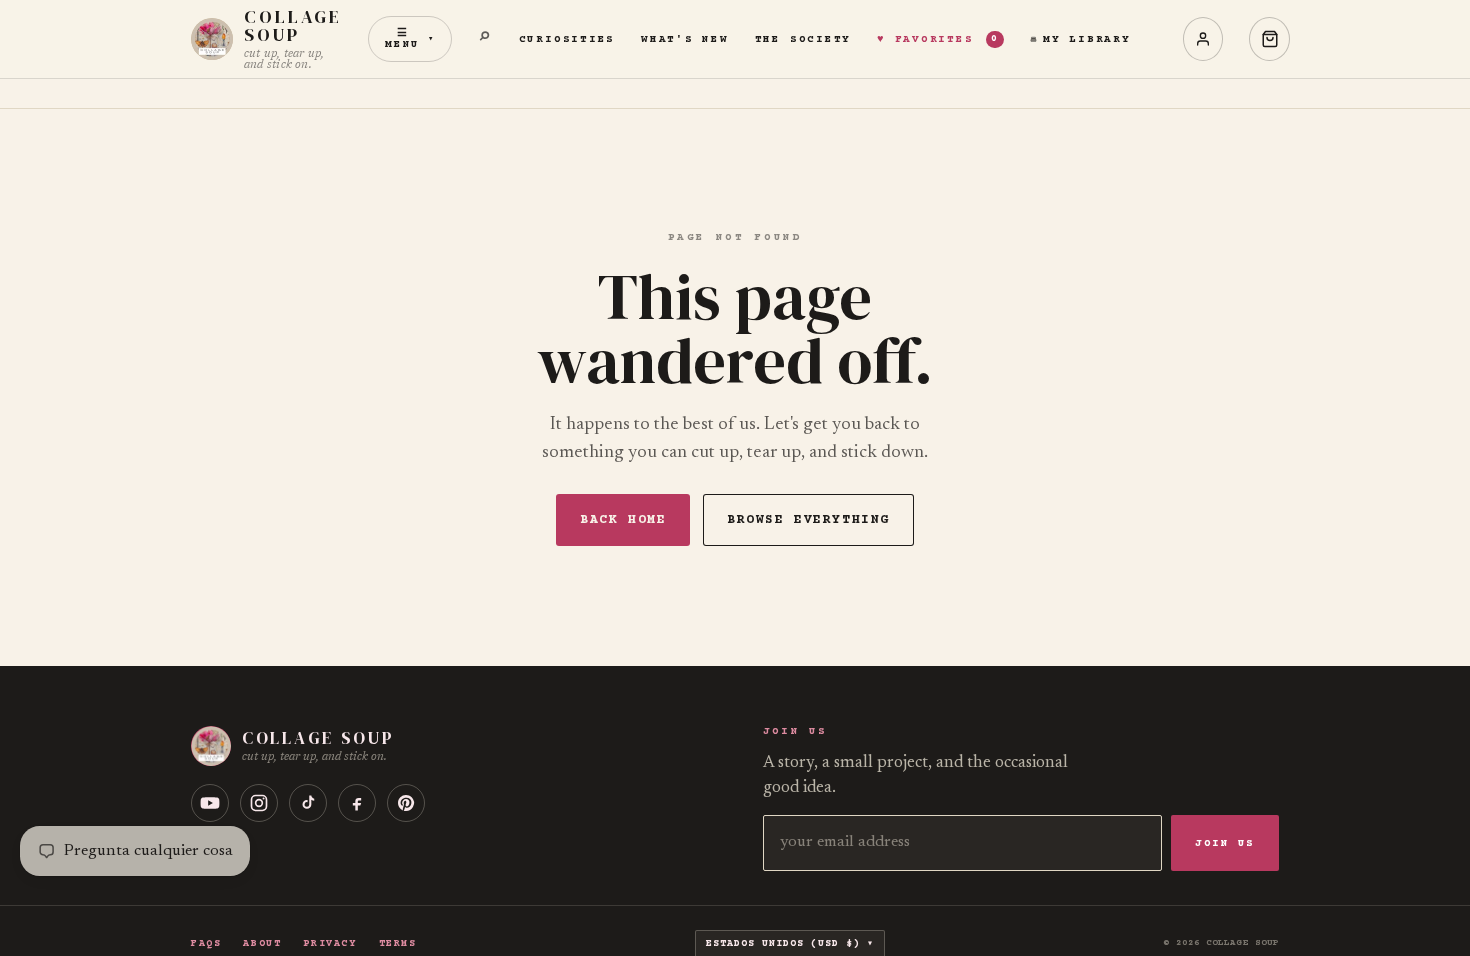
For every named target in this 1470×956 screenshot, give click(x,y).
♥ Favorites (938, 39)
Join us (1225, 843)
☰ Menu (410, 39)
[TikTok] (308, 803)
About (262, 944)
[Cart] (1269, 39)
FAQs (206, 944)
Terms (398, 944)
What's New (685, 39)
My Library (1087, 39)
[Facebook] (357, 803)
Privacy (329, 944)
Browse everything (808, 520)
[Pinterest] (406, 803)
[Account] (1203, 39)
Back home (623, 520)
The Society (803, 39)
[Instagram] (259, 803)
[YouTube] (210, 803)
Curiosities (567, 39)
